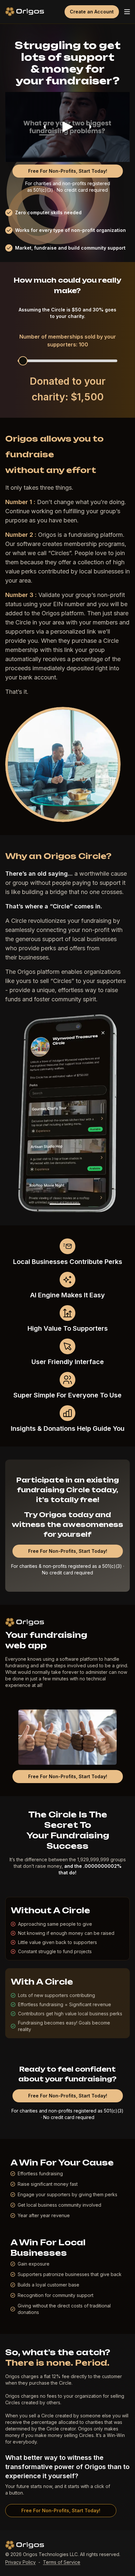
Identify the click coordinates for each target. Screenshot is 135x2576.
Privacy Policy (20, 2562)
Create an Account (92, 12)
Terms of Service (62, 2562)
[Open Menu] (127, 12)
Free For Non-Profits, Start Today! (68, 171)
